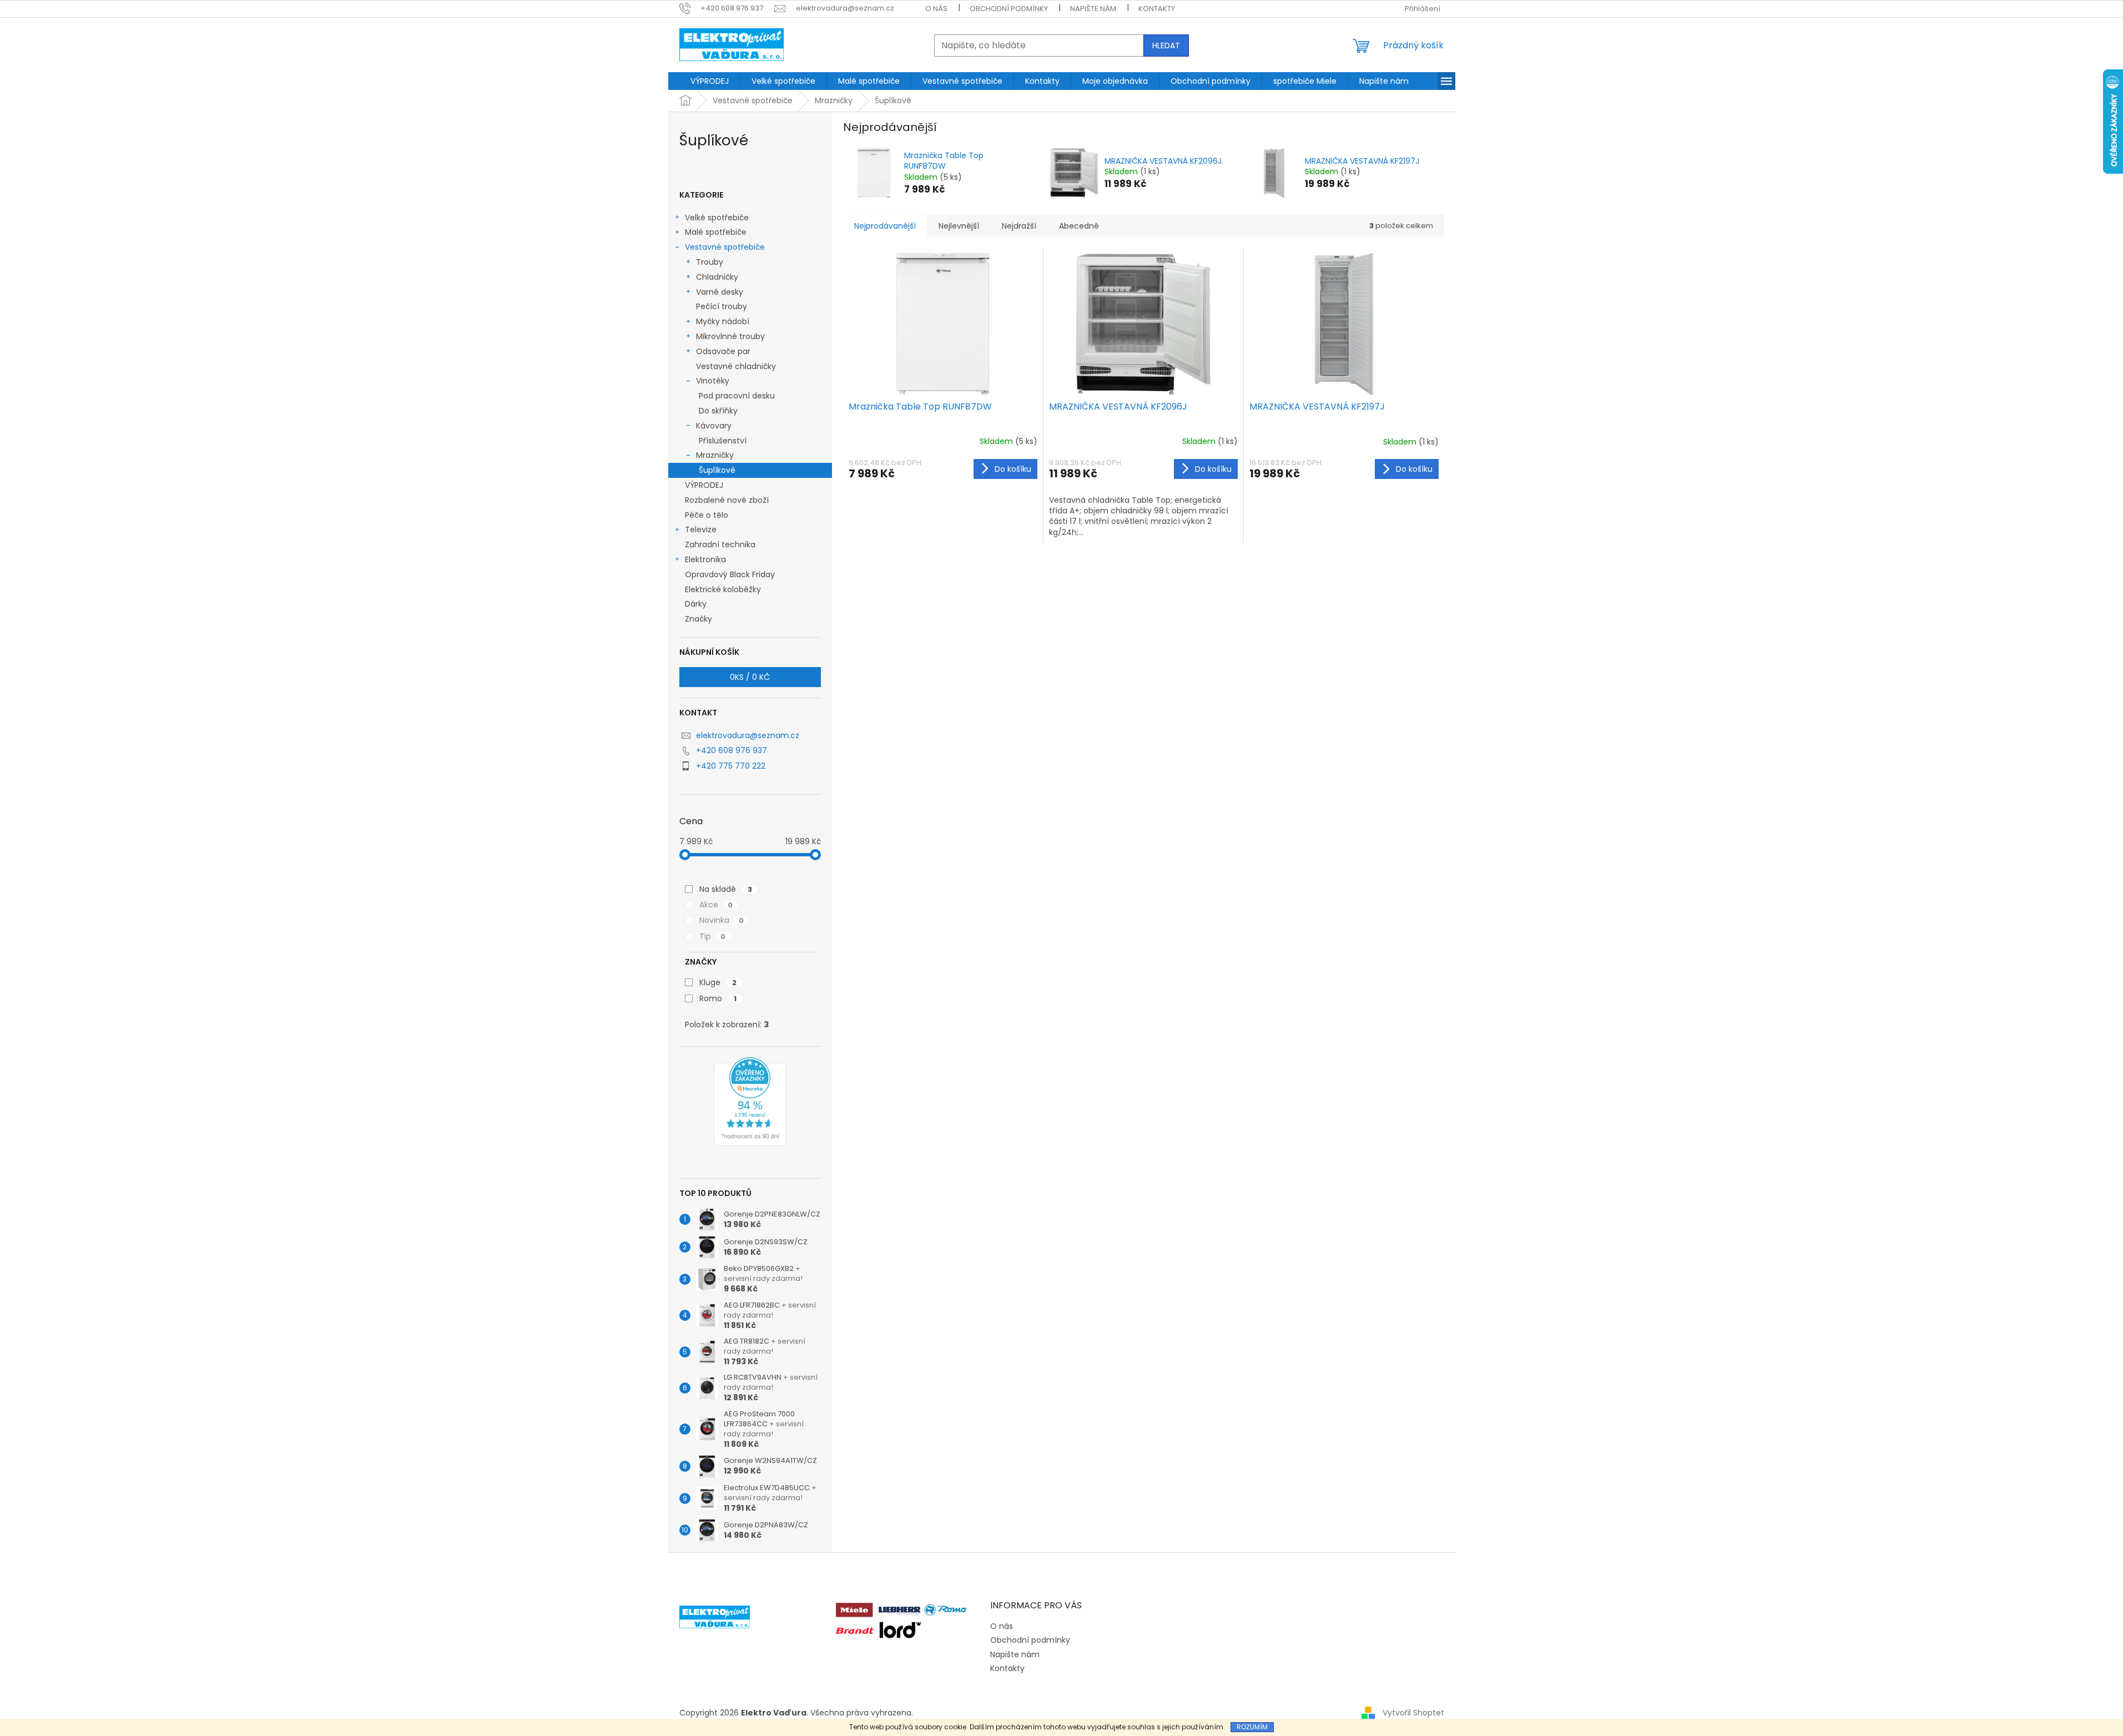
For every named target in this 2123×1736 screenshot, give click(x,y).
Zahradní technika (720, 544)
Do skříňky (718, 411)
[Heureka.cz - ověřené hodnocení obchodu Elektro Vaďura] (750, 1102)
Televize (701, 529)
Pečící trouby (722, 306)
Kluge (718, 982)
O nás (936, 9)
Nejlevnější (959, 226)
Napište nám (1093, 9)
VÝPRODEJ (704, 485)
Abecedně (1079, 226)
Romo (718, 998)
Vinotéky (713, 381)
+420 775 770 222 (731, 766)
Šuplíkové (717, 470)
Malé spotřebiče (716, 232)
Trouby (710, 262)
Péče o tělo (707, 515)
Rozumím (1252, 1727)
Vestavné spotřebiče (725, 247)
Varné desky (720, 292)
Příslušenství (723, 441)
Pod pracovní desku (737, 396)
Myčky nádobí (723, 321)
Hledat (1166, 46)
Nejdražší (1019, 226)
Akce (716, 905)
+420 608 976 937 (732, 750)
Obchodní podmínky (1009, 9)
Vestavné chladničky (736, 366)
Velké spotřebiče (717, 218)
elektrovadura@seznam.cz (748, 735)
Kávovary (714, 426)
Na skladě (726, 889)
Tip (712, 936)
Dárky (696, 604)
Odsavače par (723, 351)
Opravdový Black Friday (730, 574)
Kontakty (1157, 9)
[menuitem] (710, 81)
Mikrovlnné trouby (730, 336)
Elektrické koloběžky (723, 589)
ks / (750, 677)
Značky (699, 619)
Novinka (722, 920)
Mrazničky (715, 455)
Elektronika (705, 559)
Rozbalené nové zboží (727, 500)
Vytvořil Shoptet (1413, 1713)
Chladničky (717, 277)
